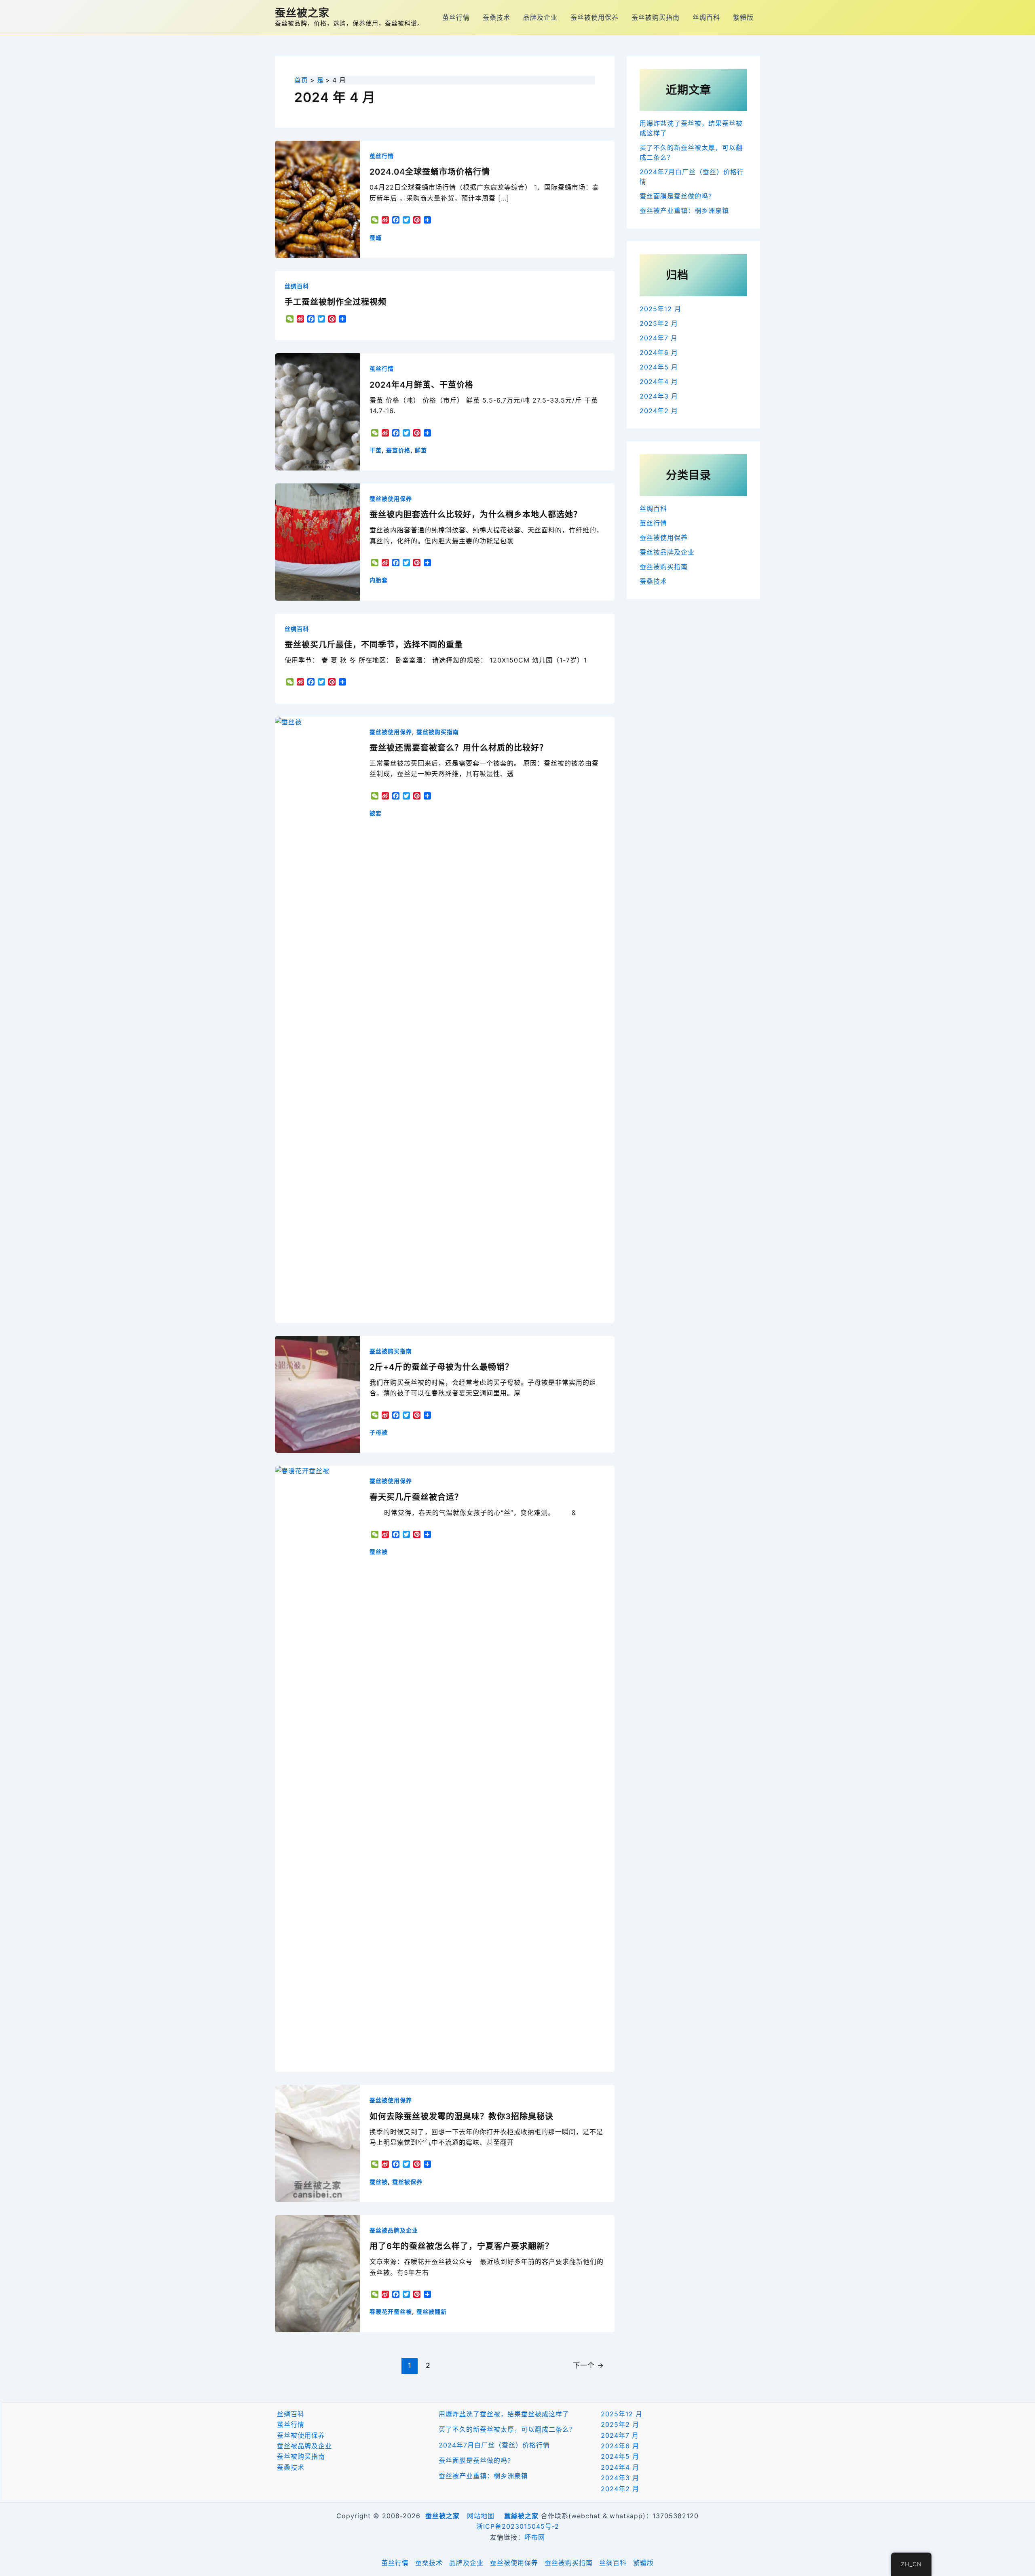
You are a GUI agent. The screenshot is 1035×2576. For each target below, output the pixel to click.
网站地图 (481, 2516)
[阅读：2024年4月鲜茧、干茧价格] (317, 411)
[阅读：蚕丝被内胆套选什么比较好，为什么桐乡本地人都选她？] (317, 541)
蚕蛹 (376, 237)
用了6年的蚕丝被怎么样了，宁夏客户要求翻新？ (462, 2246)
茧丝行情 (456, 17)
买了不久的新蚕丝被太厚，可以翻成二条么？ (507, 2429)
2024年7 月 (659, 338)
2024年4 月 (659, 382)
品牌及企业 (540, 17)
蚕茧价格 (398, 450)
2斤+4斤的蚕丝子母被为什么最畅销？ (441, 1367)
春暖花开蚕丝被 (391, 2311)
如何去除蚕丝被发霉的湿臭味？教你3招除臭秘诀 (462, 2116)
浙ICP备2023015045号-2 (518, 2526)
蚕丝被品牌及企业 (394, 2230)
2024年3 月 (659, 396)
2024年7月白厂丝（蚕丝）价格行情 (494, 2445)
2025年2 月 (659, 323)
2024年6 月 (659, 352)
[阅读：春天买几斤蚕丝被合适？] (317, 1768)
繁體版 (743, 17)
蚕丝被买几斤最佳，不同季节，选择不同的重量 (374, 645)
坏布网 (535, 2537)
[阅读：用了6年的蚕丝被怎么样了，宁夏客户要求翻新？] (317, 2273)
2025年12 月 (660, 309)
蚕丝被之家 (302, 13)
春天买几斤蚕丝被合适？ (416, 1497)
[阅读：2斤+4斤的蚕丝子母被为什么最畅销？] (317, 1394)
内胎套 (379, 580)
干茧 (376, 450)
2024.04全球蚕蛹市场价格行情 (430, 172)
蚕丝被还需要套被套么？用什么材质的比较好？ (459, 748)
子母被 (379, 1432)
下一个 (588, 2365)
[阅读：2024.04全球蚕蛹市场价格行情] (317, 198)
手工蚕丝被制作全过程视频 (336, 302)
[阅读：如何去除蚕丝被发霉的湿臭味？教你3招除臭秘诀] (317, 2143)
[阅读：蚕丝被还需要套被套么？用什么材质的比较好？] (317, 1019)
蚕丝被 (379, 1552)
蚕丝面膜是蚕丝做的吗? (676, 196)
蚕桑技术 (496, 17)
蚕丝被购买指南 (656, 17)
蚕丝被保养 (407, 2182)
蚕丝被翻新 (432, 2311)
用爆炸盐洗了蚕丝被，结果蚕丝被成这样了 (504, 2414)
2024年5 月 (659, 367)
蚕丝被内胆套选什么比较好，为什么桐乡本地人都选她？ (476, 515)
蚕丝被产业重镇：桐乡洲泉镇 (684, 211)
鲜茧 (421, 450)
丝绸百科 (706, 17)
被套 (376, 813)
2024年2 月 (659, 411)
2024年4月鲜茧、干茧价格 (421, 385)
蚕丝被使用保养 (595, 17)
